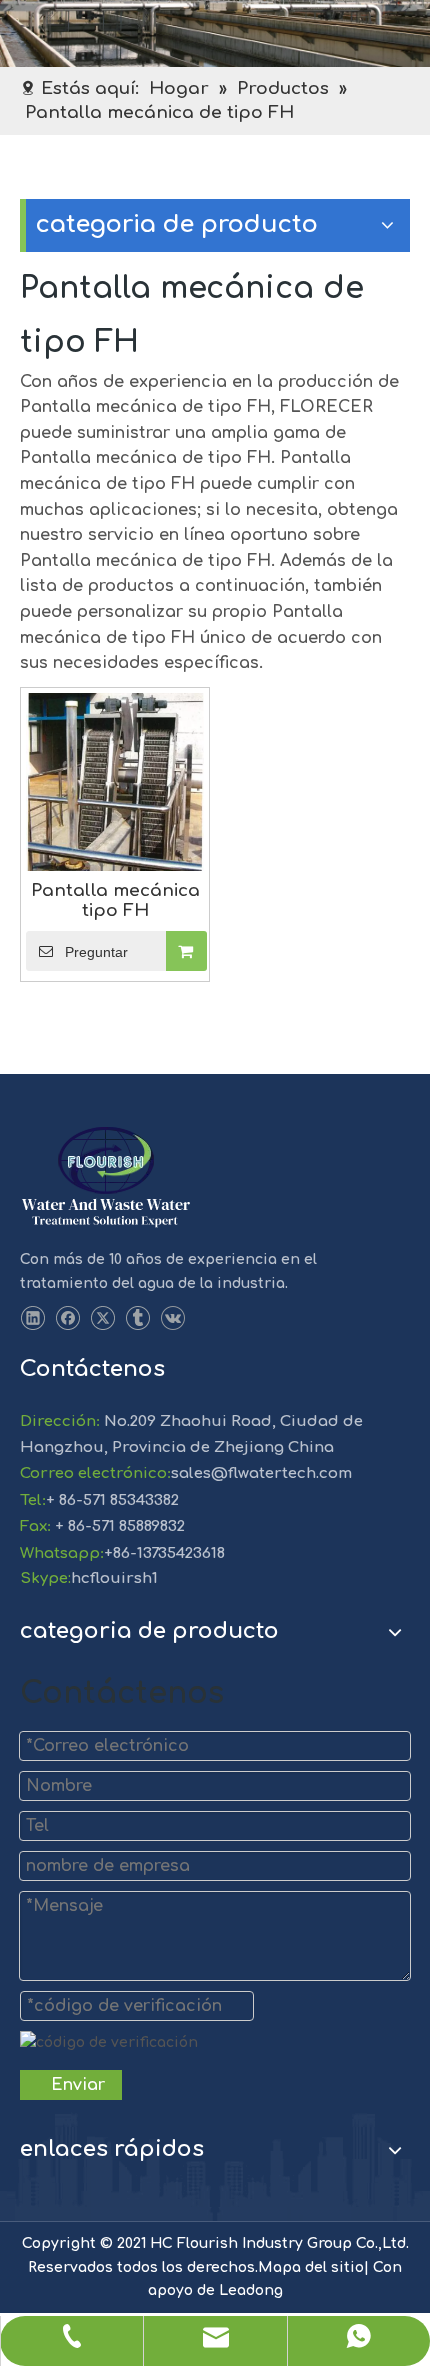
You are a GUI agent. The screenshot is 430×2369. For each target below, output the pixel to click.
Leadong (251, 2290)
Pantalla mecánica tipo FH (115, 900)
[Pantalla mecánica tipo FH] (115, 780)
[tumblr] (137, 1318)
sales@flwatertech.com (261, 1473)
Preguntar (96, 952)
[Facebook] (67, 1318)
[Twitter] (102, 1318)
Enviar (78, 2085)
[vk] (172, 1318)
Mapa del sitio (311, 2267)
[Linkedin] (32, 1318)
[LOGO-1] (105, 1178)
